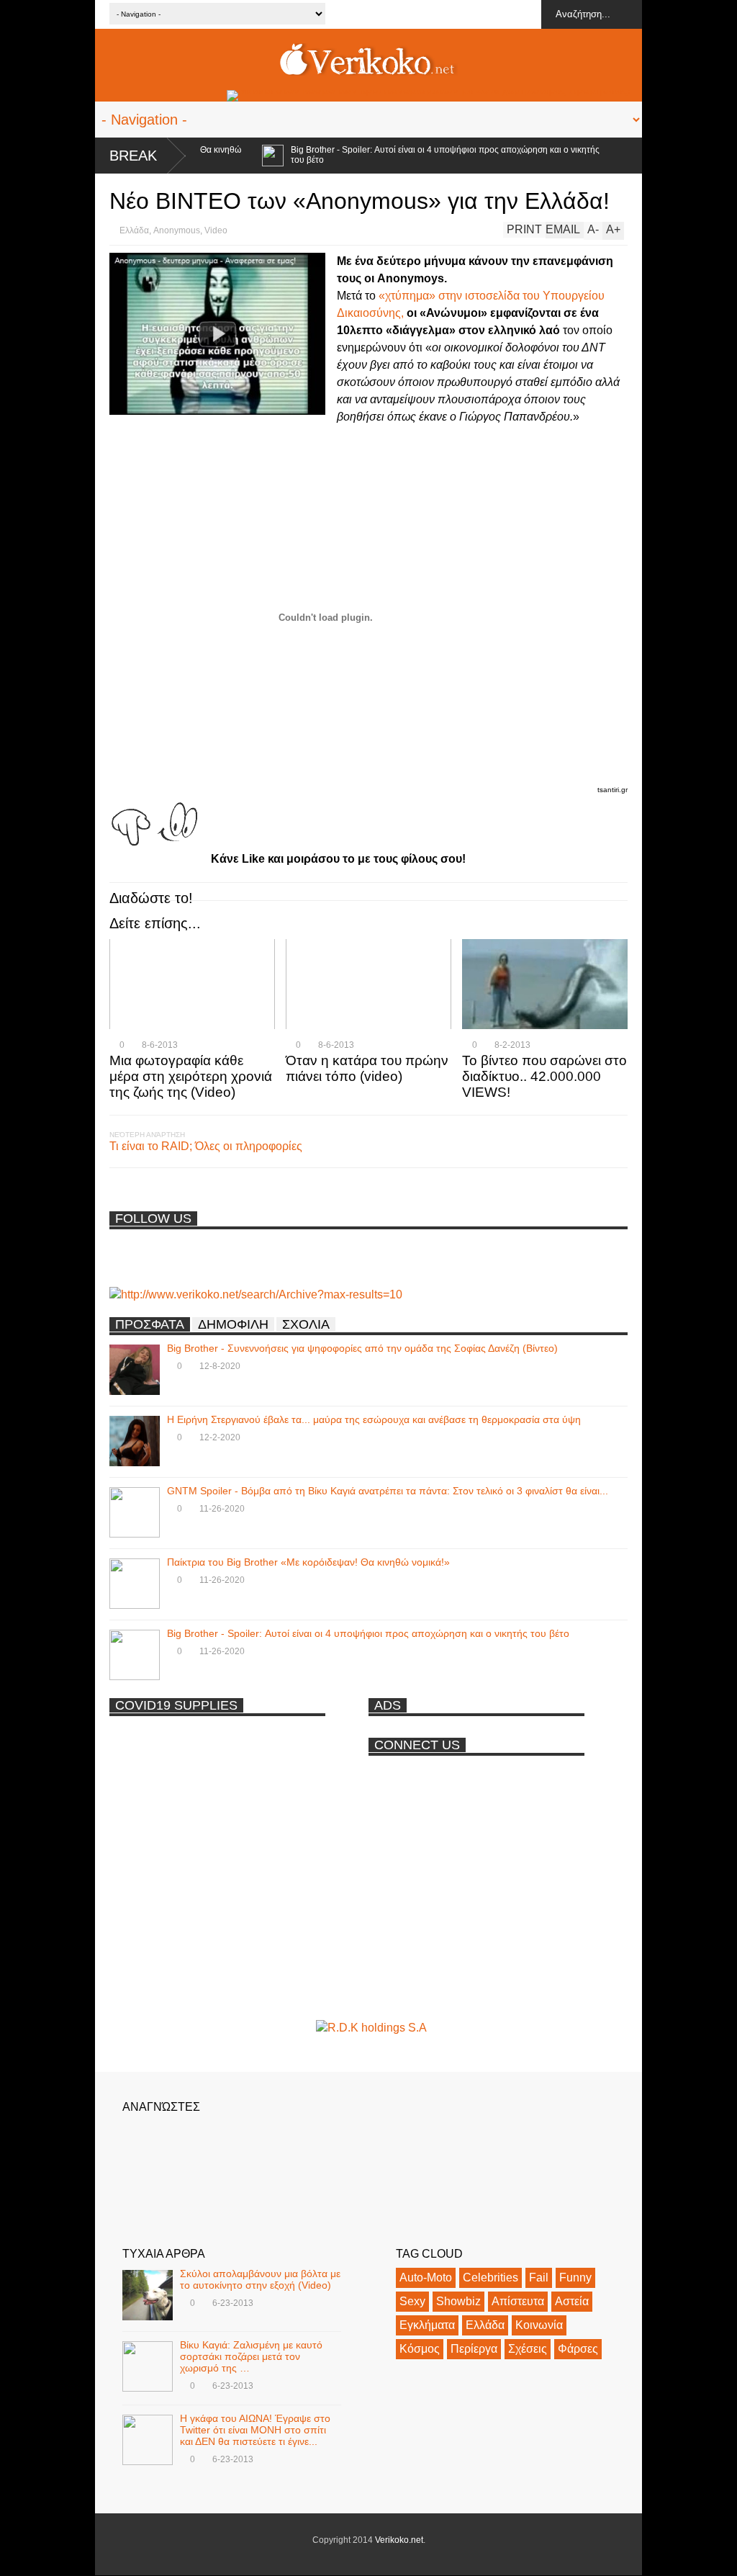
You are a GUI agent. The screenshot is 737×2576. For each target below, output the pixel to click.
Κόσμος (420, 2349)
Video (216, 230)
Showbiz (458, 2301)
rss (446, 14)
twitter (473, 14)
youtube (526, 14)
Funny (575, 2277)
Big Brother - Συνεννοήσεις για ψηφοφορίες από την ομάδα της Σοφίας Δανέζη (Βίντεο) (362, 1348)
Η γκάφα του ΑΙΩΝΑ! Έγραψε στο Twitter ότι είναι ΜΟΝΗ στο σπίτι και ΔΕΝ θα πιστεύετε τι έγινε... (255, 2430)
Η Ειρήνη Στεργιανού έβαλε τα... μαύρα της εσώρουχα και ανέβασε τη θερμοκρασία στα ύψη (374, 1419)
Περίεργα (474, 2349)
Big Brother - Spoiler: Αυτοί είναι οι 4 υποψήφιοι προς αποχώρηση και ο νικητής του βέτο (412, 155)
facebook (499, 14)
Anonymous (177, 230)
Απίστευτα (518, 2301)
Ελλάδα (134, 230)
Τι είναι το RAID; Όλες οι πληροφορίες (206, 1146)
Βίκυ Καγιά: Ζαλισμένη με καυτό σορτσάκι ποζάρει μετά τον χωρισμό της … (251, 2356)
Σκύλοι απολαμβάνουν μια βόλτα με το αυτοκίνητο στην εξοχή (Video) (260, 2279)
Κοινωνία (539, 2325)
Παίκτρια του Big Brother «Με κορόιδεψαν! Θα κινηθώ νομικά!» (308, 1562)
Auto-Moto (426, 2277)
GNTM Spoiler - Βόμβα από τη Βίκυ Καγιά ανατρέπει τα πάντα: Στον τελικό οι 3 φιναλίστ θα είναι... (388, 1491)
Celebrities (490, 2277)
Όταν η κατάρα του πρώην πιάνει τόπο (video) (367, 1068)
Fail (539, 2277)
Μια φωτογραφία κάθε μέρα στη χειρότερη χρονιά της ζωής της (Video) (191, 1076)
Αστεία (572, 2301)
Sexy (412, 2301)
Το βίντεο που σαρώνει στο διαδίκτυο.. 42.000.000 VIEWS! (544, 1076)
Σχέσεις (528, 2349)
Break (133, 156)
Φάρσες (578, 2349)
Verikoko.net (399, 2540)
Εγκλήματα (427, 2325)
